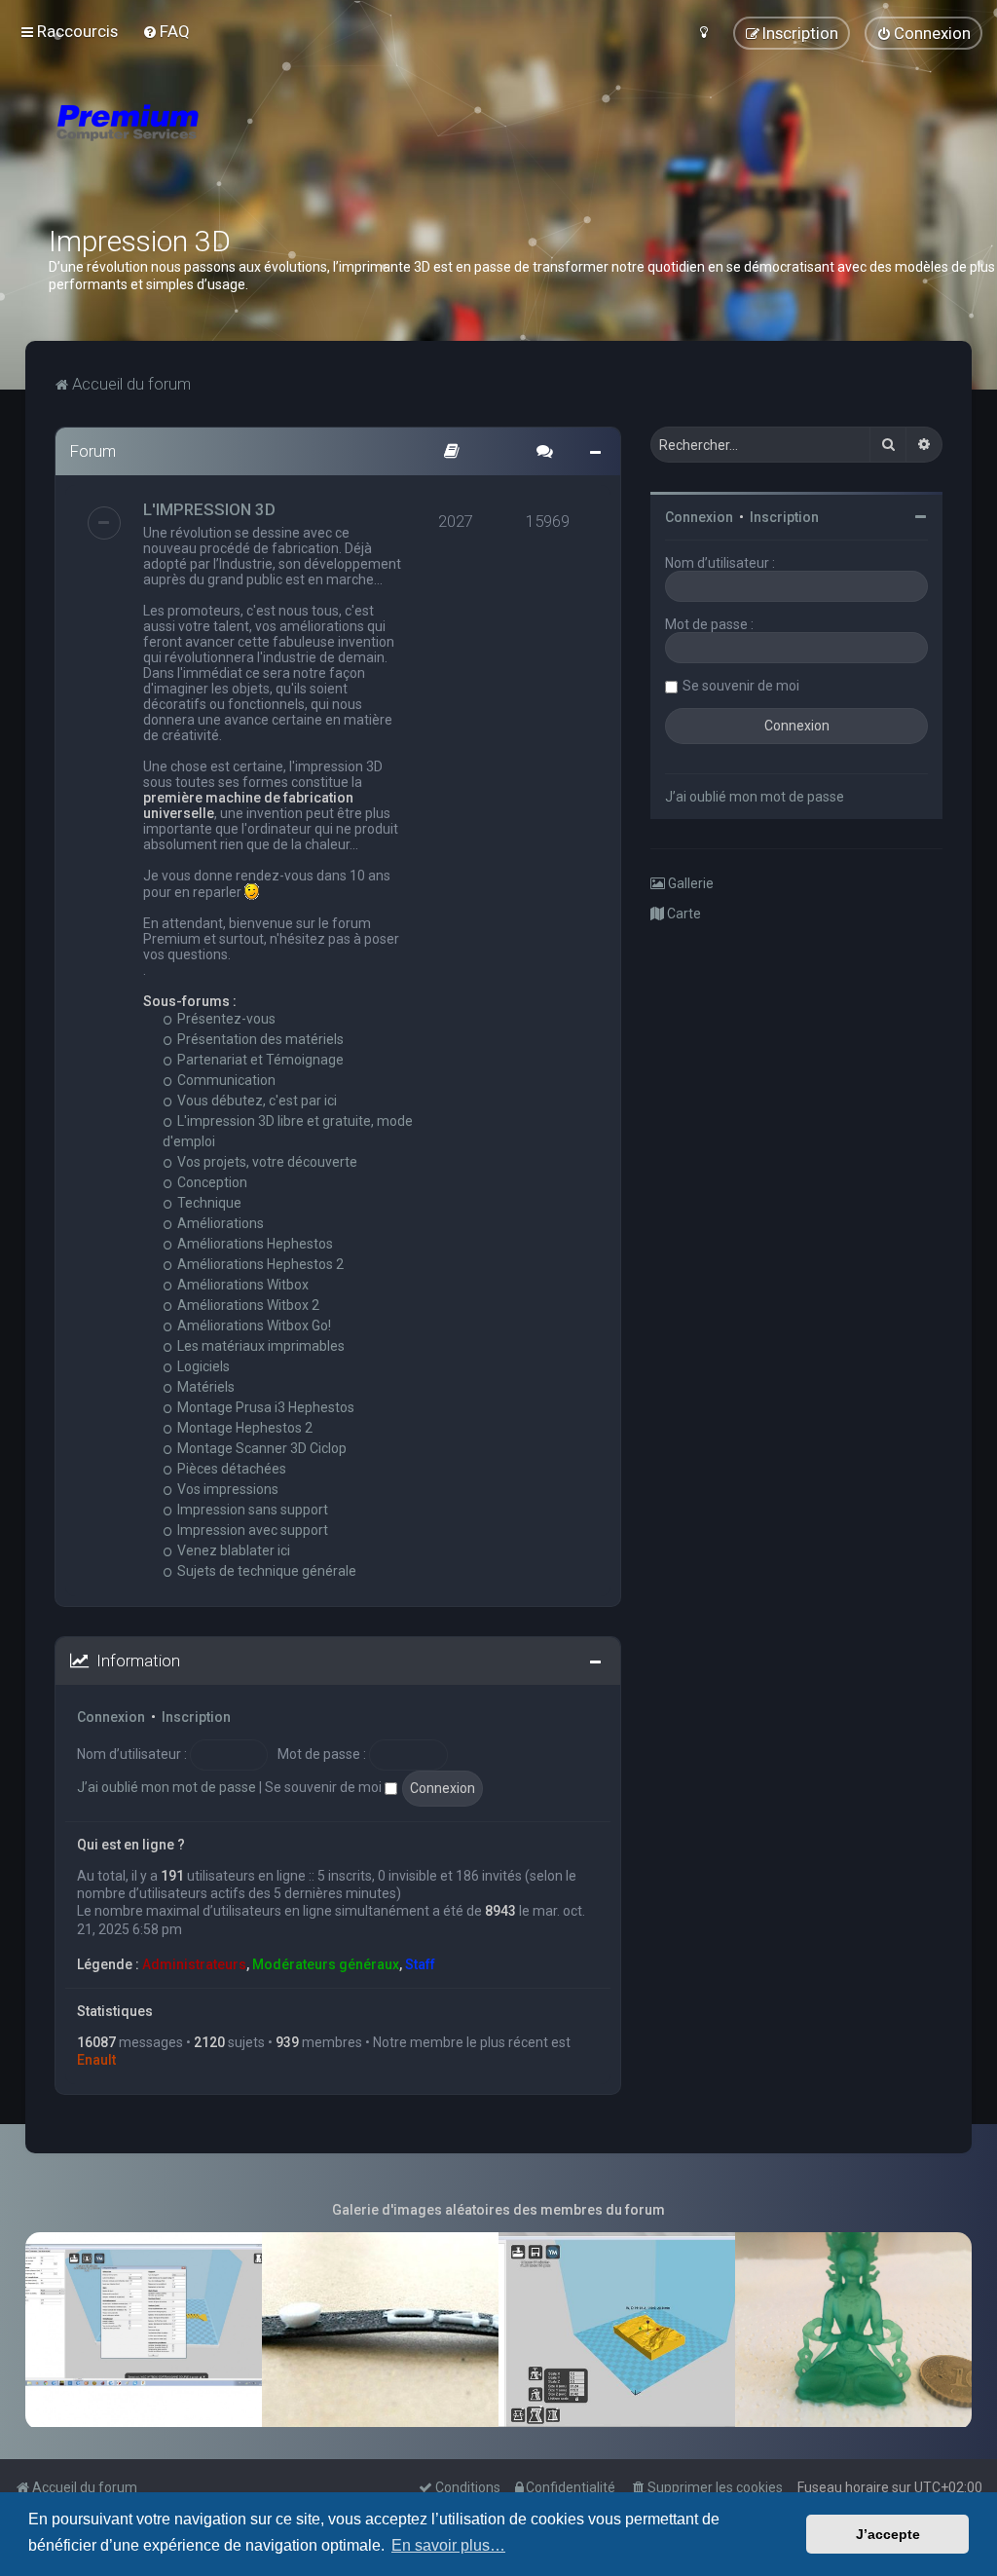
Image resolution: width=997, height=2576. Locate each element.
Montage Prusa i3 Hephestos (264, 1407)
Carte (683, 914)
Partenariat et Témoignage (259, 1060)
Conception (211, 1182)
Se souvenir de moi (325, 1787)
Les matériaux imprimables (259, 1346)
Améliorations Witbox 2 (247, 1305)
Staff (420, 1964)
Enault (96, 2060)
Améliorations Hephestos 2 (259, 1264)
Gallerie (689, 883)
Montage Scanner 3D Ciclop (260, 1448)
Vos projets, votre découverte (266, 1162)
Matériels (204, 1387)
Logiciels (202, 1366)
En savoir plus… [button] (448, 2545)
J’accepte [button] (888, 2534)
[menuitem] (166, 31)
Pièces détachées (230, 1469)
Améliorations (219, 1223)
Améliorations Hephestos (254, 1244)
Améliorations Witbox (241, 1285)
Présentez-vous (225, 1019)
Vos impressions (226, 1489)
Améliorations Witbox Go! (253, 1325)
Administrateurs (194, 1964)
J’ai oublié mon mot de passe (166, 1787)
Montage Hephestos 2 (243, 1428)
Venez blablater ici (232, 1550)
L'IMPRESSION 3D (209, 509)
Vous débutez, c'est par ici (256, 1101)
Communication (225, 1080)
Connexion (111, 1717)
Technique (208, 1203)
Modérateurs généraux (326, 1964)
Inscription (196, 1717)
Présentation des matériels (259, 1039)
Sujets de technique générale (265, 1571)
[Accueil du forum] (243, 146)
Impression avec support (251, 1530)
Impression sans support (251, 1510)
